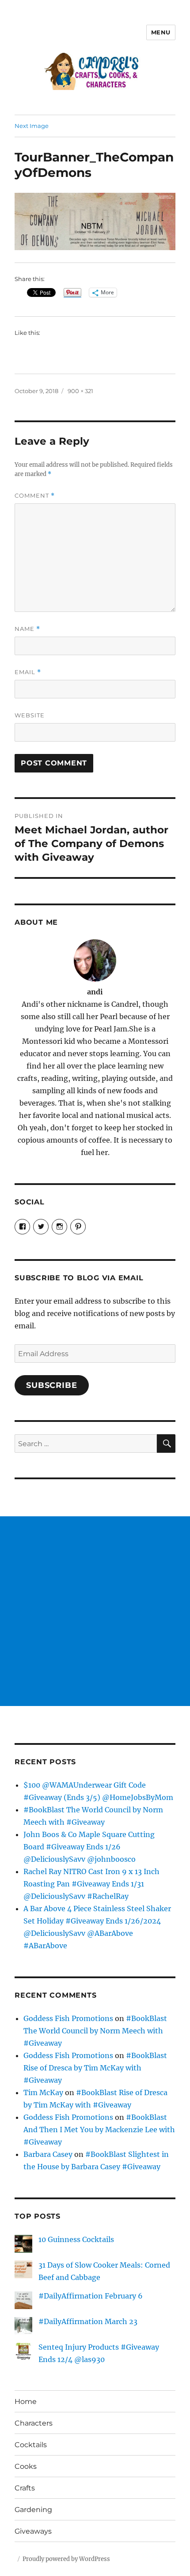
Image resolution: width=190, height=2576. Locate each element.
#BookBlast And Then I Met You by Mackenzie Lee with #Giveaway (99, 2130)
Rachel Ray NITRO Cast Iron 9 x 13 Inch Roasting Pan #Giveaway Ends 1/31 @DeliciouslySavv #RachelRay (91, 1884)
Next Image (32, 126)
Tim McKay (43, 2092)
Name (27, 629)
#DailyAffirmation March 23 (88, 2321)
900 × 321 (80, 391)
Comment (35, 496)
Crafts (25, 2488)
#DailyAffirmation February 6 (91, 2296)
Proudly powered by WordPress (66, 2559)
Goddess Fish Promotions (68, 2018)
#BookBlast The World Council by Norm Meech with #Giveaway (95, 2031)
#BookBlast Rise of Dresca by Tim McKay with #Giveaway (95, 2068)
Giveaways (33, 2531)
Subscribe (52, 1385)
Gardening (33, 2510)
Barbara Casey (48, 2154)
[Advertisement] (95, 1611)
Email (28, 672)
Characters (34, 2423)
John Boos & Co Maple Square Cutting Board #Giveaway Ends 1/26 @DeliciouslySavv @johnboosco (89, 1847)
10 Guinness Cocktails (76, 2239)
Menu (161, 32)
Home (26, 2402)
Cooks (26, 2466)
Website (30, 715)
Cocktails (31, 2445)
